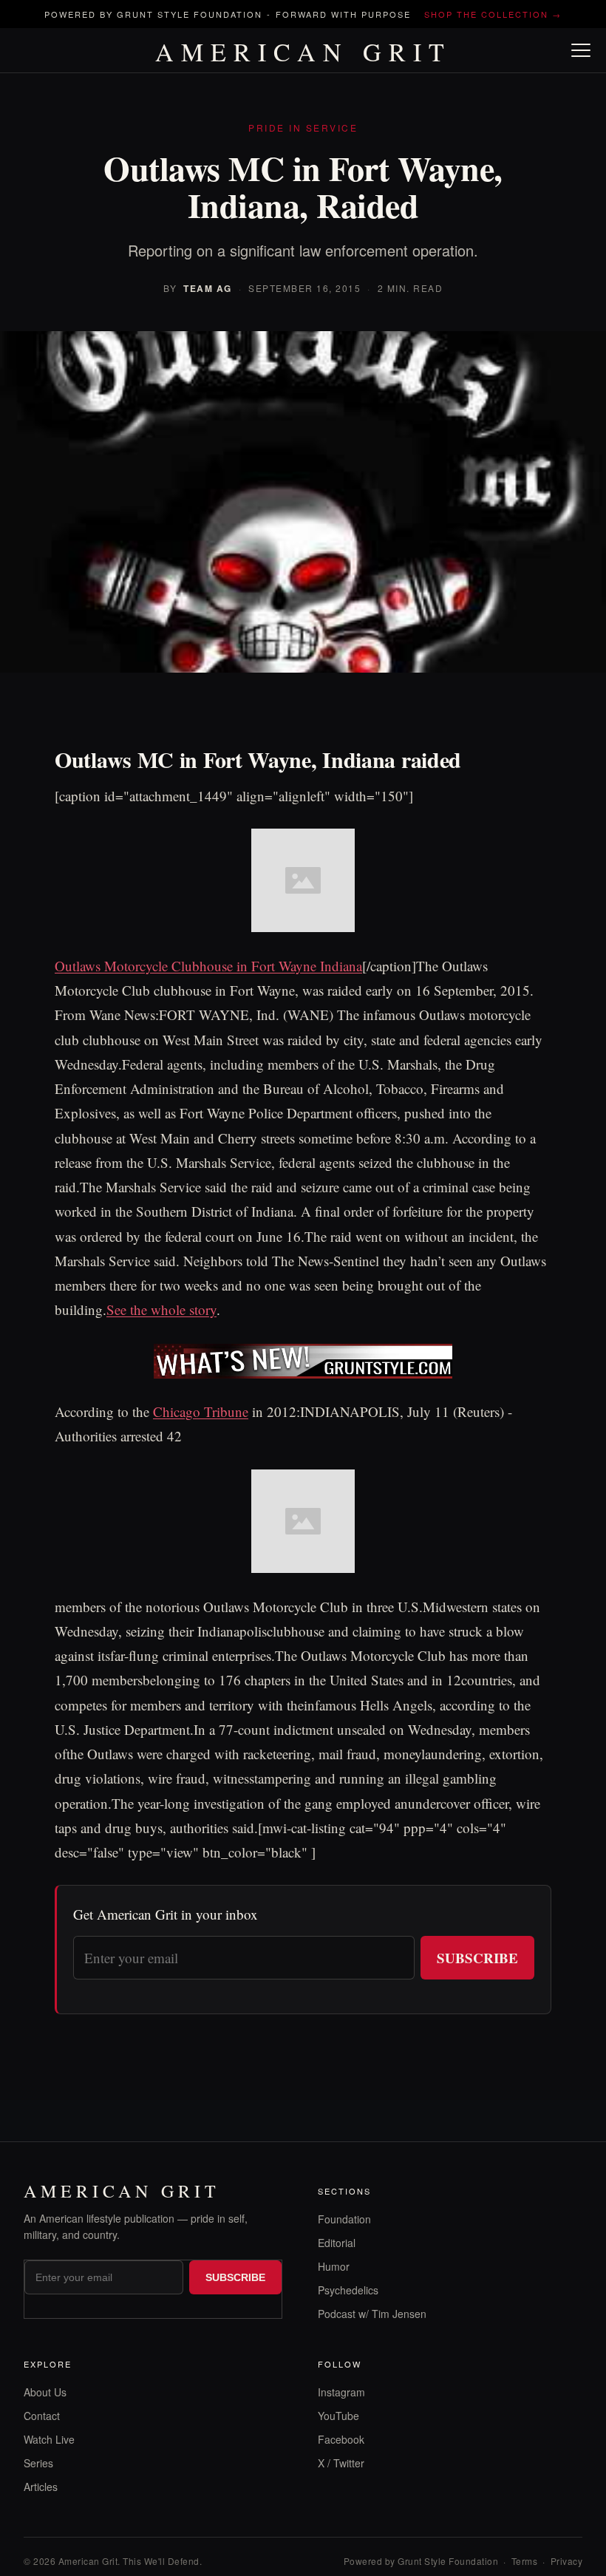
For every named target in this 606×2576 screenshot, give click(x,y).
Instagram (341, 2392)
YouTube (338, 2416)
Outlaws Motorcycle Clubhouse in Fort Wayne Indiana (208, 966)
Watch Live (49, 2439)
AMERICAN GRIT (303, 52)
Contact (42, 2416)
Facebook (341, 2439)
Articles (41, 2487)
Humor (334, 2266)
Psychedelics (348, 2290)
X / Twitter (341, 2463)
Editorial (337, 2243)
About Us (45, 2392)
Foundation (344, 2219)
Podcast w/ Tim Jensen (372, 2314)
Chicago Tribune (201, 1411)
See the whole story (161, 1309)
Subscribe (477, 1958)
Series (38, 2463)
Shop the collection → (493, 14)
